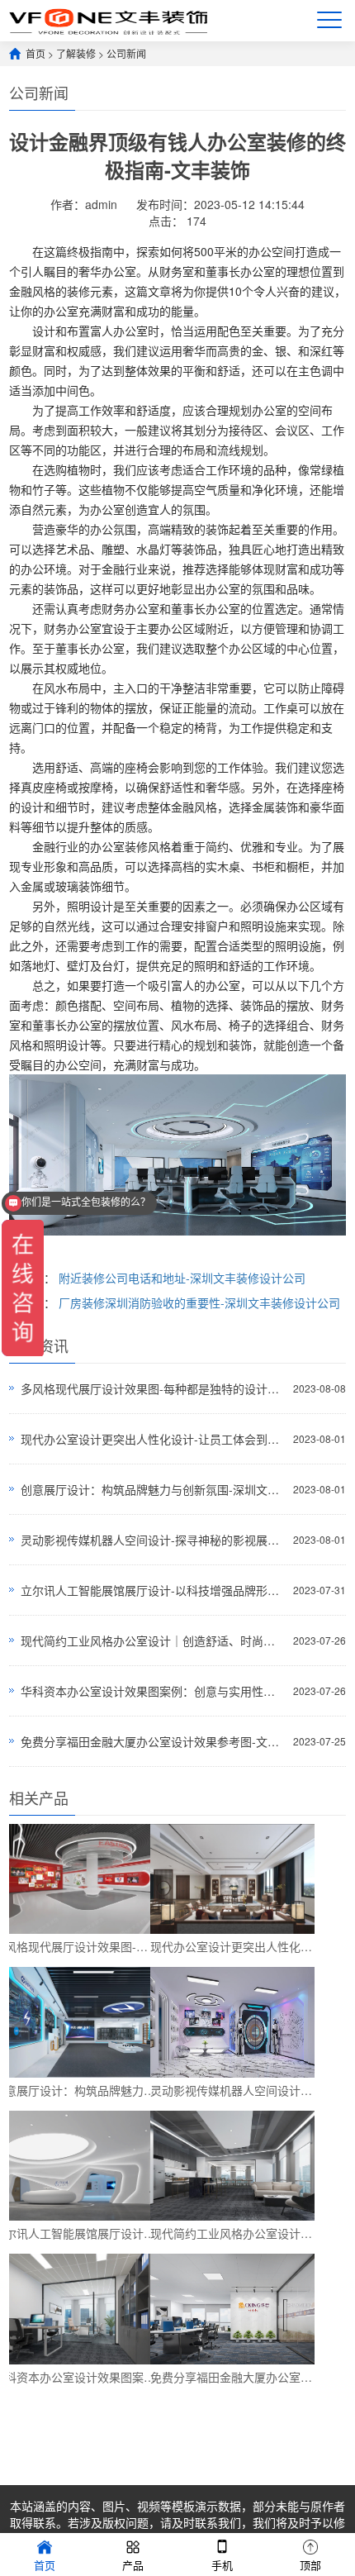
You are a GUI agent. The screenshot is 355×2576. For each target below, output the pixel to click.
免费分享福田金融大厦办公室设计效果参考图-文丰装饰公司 (153, 1741)
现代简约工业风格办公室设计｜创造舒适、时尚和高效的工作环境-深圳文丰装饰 (153, 1640)
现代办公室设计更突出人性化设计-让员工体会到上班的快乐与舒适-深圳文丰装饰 (153, 1439)
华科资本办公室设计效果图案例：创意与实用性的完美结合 (153, 1691)
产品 (133, 2565)
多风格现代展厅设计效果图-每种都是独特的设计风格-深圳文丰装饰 (153, 1388)
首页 (35, 53)
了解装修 (76, 53)
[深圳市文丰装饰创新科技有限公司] (108, 20)
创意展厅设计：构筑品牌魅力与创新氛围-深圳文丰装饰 (153, 1489)
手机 (222, 2565)
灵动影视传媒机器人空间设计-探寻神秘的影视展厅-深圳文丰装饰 (153, 1540)
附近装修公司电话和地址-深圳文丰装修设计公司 (182, 1278)
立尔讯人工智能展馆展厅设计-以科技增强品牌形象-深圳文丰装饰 (153, 1590)
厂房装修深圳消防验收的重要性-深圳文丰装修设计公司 (199, 1302)
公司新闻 (126, 53)
